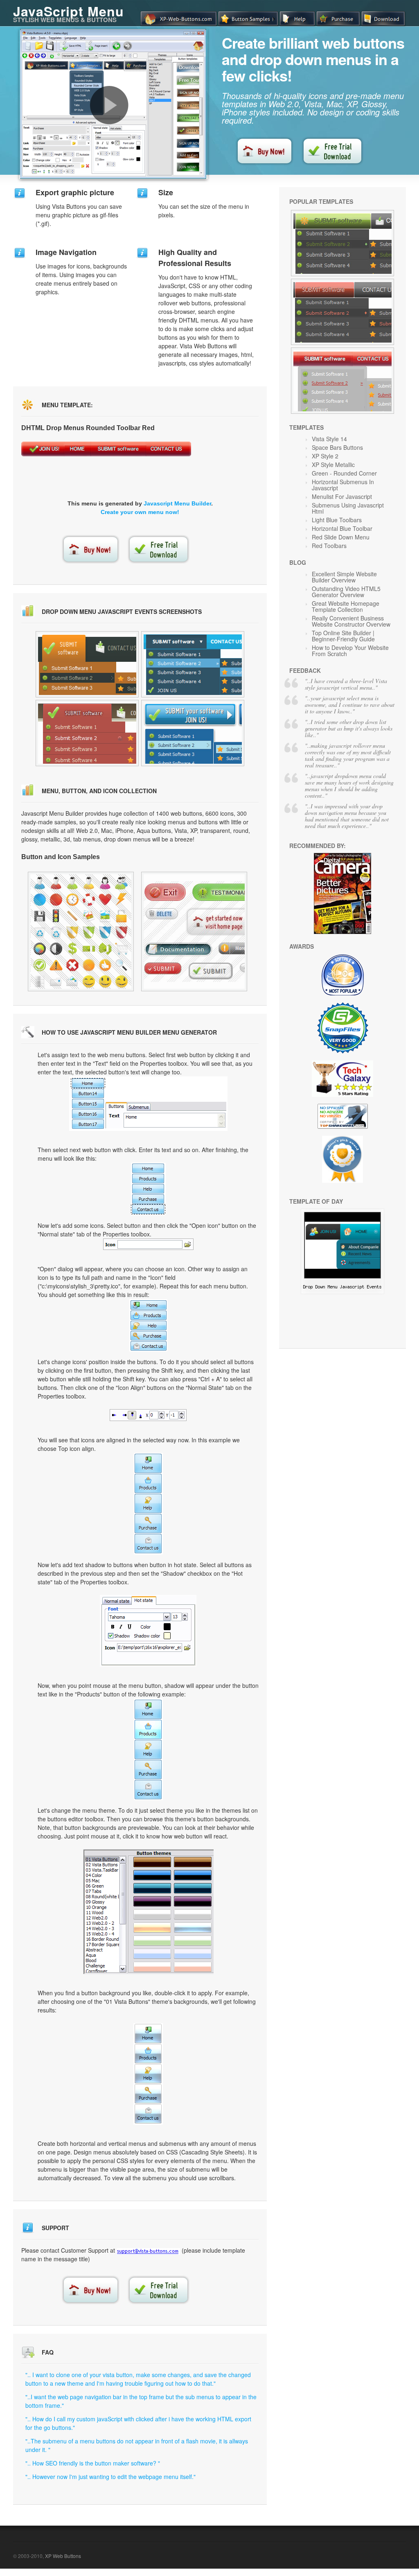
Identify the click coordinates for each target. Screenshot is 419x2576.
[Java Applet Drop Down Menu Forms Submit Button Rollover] (342, 381)
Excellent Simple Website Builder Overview (344, 577)
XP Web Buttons (63, 2556)
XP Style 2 (325, 456)
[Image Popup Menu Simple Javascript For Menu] (193, 733)
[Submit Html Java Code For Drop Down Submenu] (87, 664)
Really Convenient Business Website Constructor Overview (351, 621)
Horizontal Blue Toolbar (342, 528)
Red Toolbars (329, 546)
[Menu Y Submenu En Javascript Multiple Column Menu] (194, 932)
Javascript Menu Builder (177, 503)
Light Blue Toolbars (337, 520)
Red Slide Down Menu (341, 537)
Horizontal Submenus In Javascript (343, 485)
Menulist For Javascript (342, 496)
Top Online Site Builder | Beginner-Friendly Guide (343, 636)
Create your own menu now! (140, 512)
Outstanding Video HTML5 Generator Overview (346, 592)
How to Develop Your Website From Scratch (350, 651)
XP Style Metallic (333, 465)
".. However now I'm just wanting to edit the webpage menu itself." (110, 2477)
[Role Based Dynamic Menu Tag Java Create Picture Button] (81, 932)
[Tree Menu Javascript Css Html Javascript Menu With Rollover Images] (193, 664)
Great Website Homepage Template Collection (346, 606)
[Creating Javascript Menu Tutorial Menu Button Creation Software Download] (342, 243)
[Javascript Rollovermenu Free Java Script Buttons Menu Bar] (87, 733)
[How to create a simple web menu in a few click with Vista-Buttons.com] (109, 105)
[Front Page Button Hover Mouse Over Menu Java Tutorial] (342, 1292)
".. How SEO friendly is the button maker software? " (93, 2463)
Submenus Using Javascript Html (348, 508)
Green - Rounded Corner (344, 473)
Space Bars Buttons (337, 447)
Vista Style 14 (329, 439)
